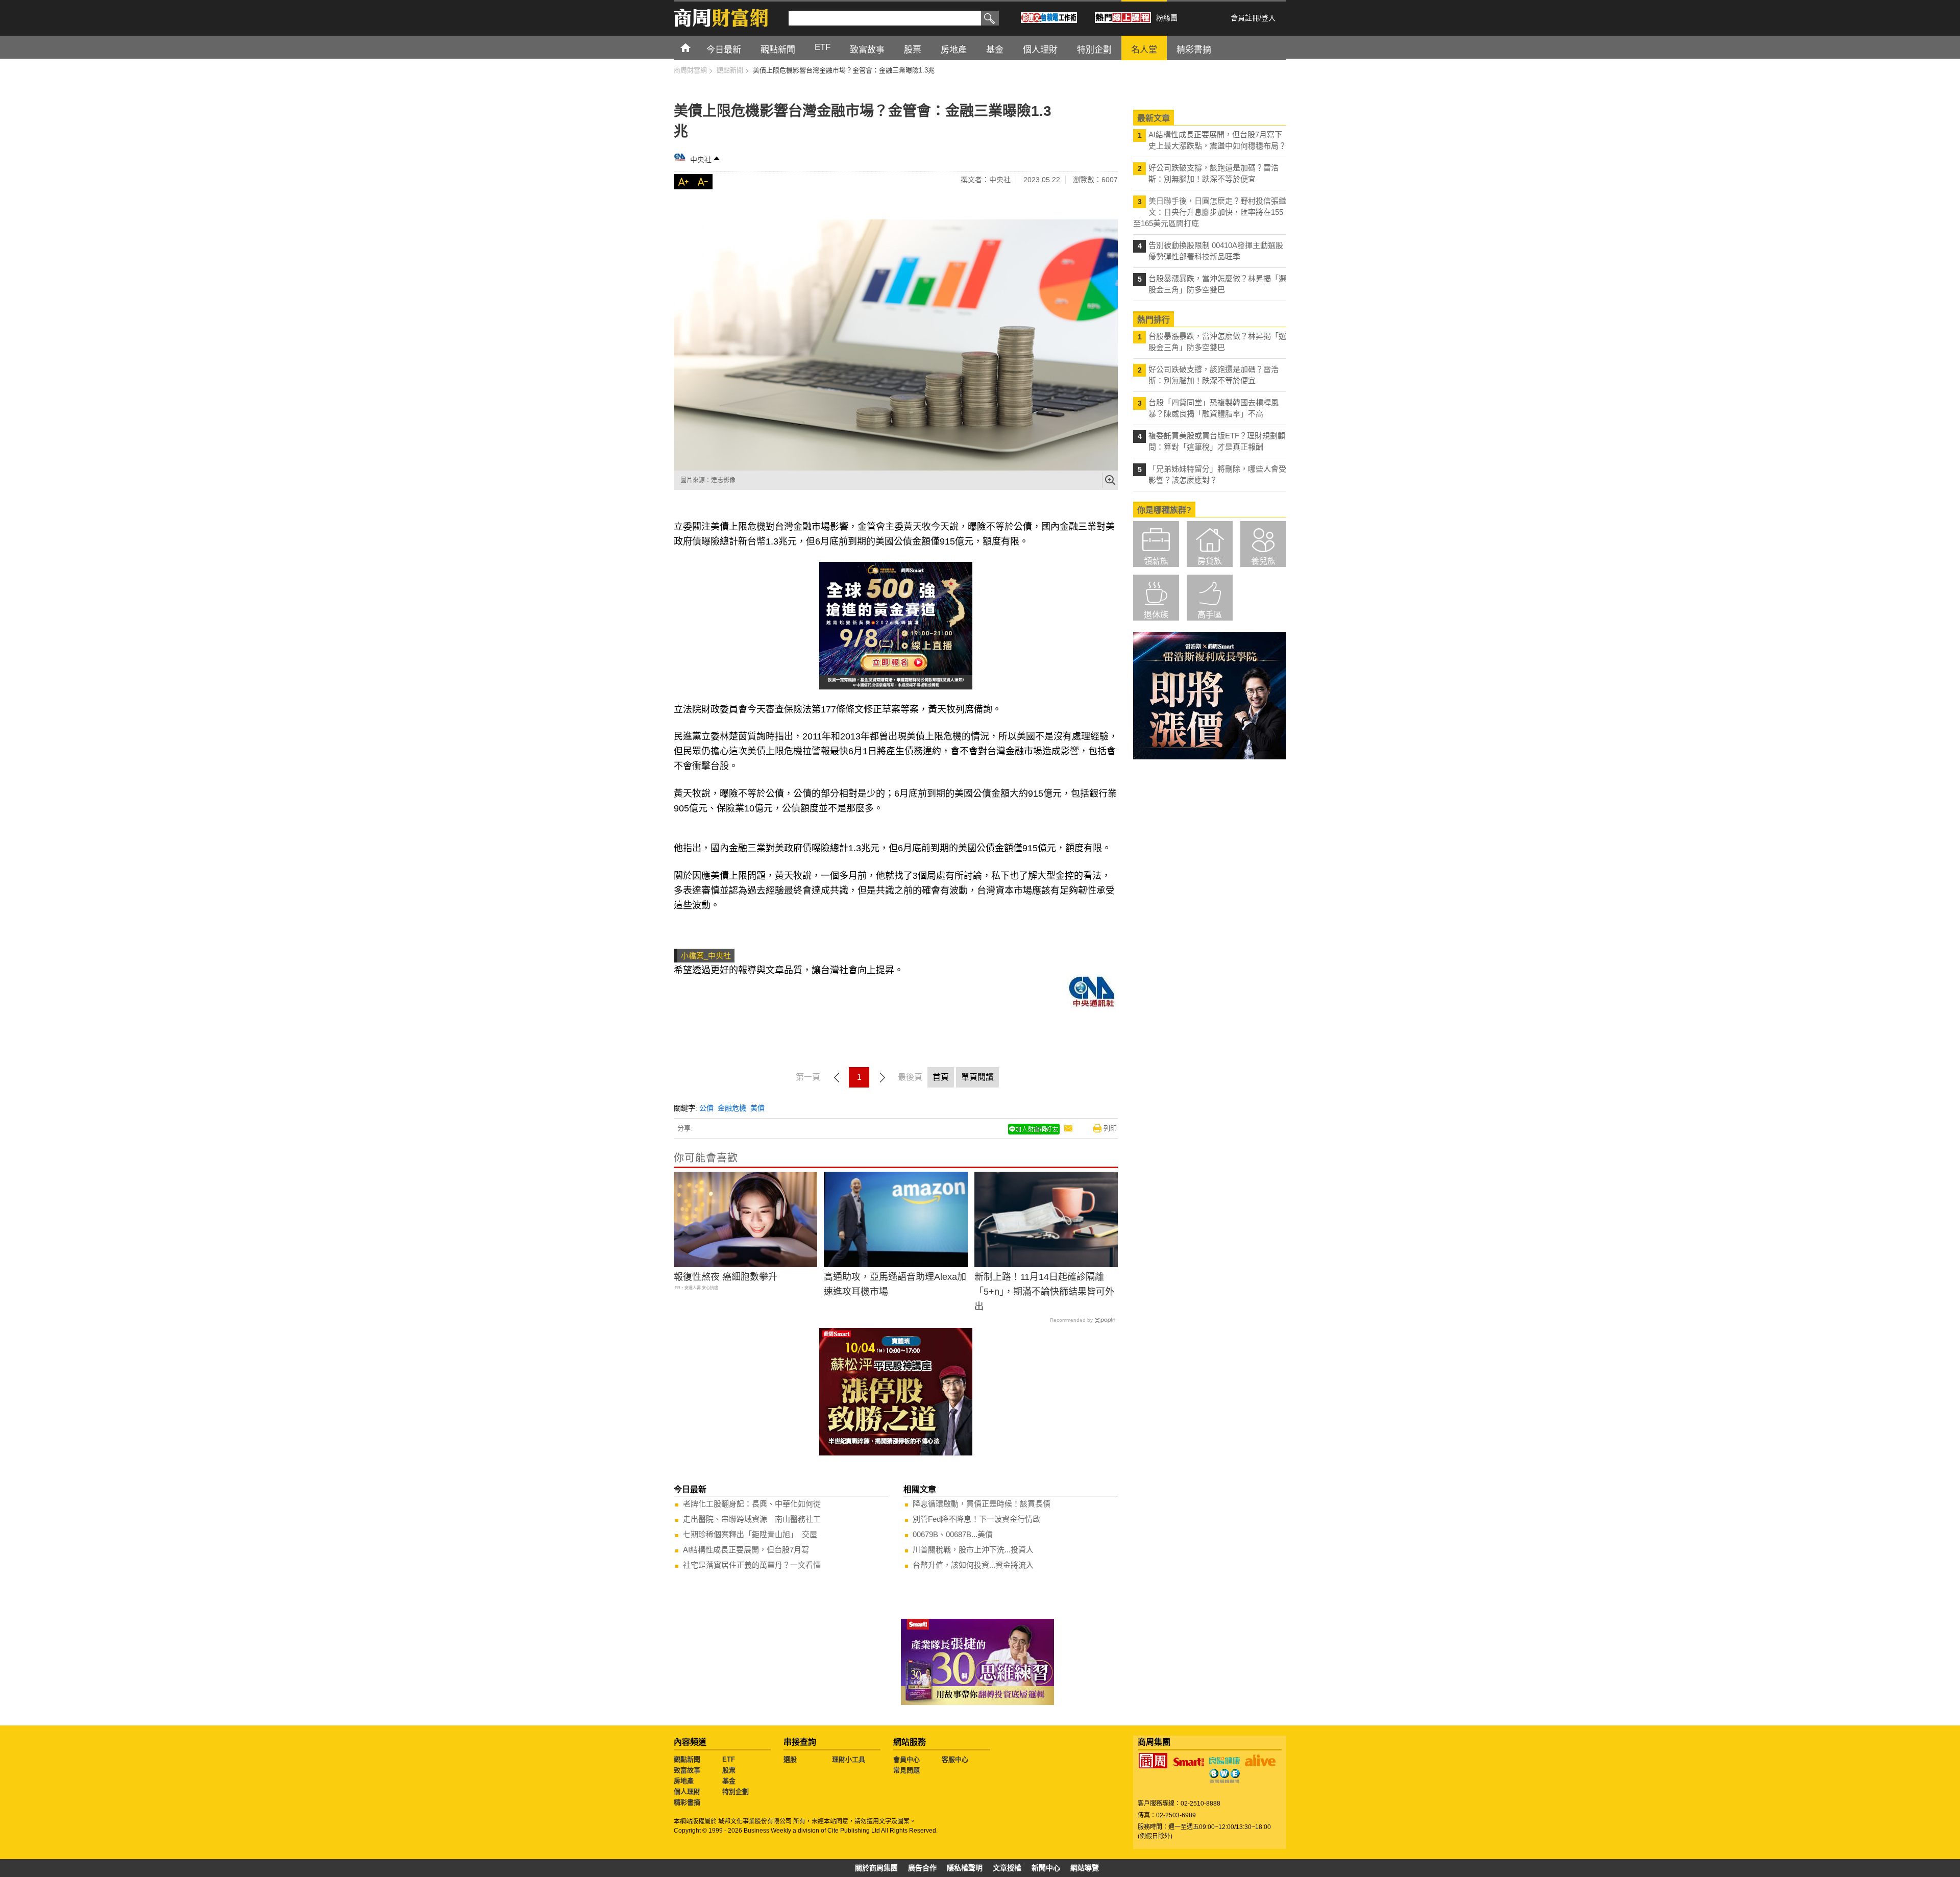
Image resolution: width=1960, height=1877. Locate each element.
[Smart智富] (1189, 1762)
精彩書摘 (687, 1802)
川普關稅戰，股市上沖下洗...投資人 (973, 1550)
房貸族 (1210, 561)
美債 (757, 1108)
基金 (729, 1781)
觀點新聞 (687, 1759)
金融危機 (732, 1108)
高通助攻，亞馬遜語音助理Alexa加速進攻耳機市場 (895, 1284)
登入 (1268, 18)
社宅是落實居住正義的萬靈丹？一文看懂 (752, 1565)
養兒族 (1263, 561)
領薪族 (1156, 561)
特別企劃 (736, 1792)
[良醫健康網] (1224, 1761)
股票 (729, 1770)
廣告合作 (922, 1868)
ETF (729, 1759)
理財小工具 (849, 1759)
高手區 (1210, 615)
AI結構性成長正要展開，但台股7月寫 (746, 1550)
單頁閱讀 (977, 1077)
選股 (790, 1759)
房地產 (684, 1781)
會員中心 (906, 1759)
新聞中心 (1046, 1868)
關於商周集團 (876, 1868)
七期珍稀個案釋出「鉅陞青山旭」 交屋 (750, 1534)
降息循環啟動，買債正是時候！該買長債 (982, 1504)
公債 (706, 1108)
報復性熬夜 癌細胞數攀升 (726, 1277)
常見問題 (906, 1770)
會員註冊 (1245, 18)
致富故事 (687, 1770)
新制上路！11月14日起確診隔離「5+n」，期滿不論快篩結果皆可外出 (1044, 1292)
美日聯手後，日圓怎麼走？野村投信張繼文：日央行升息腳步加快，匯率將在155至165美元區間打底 (1210, 212)
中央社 (701, 160)
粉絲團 (1167, 18)
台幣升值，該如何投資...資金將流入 (973, 1565)
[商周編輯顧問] (1224, 1776)
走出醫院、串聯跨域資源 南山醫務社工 (752, 1519)
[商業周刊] (1153, 1761)
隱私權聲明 (965, 1868)
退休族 (1156, 615)
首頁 (695, 47)
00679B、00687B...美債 (953, 1534)
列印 (1110, 1128)
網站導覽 (1085, 1868)
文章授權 (1007, 1868)
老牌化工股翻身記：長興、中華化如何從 (752, 1504)
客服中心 (955, 1759)
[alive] (1260, 1761)
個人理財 (687, 1792)
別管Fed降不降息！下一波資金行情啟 (976, 1519)
